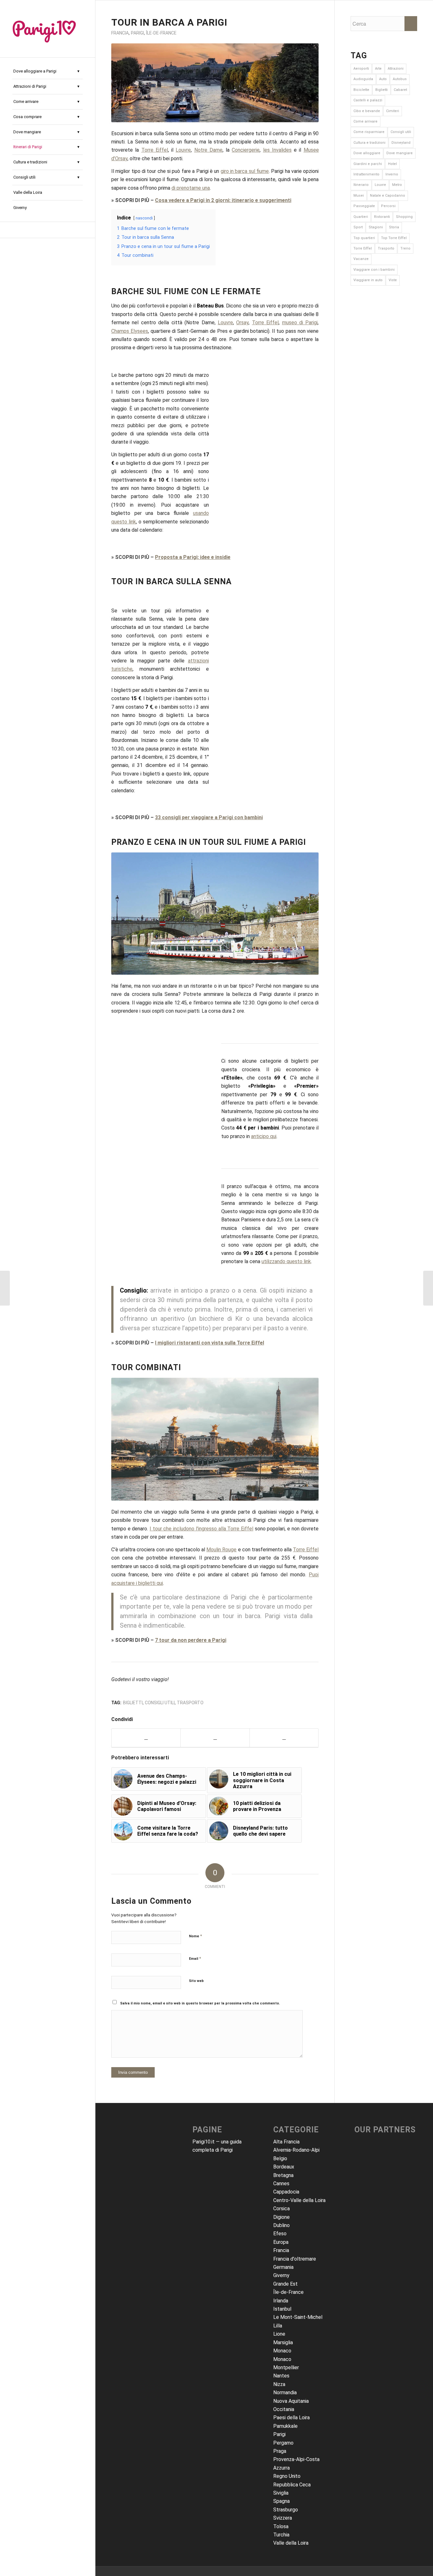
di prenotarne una (191, 188)
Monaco (282, 2351)
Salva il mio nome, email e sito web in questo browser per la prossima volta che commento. (200, 2003)
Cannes (281, 2184)
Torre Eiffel (155, 150)
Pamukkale (285, 2426)
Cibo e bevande (367, 111)
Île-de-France (161, 33)
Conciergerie (246, 150)
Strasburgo (286, 2510)
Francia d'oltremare (295, 2259)
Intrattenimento (366, 174)
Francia (120, 33)
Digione (281, 2217)
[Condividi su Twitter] (215, 1738)
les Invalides (277, 150)
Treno (405, 248)
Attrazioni (396, 69)
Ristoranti (382, 217)
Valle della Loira (291, 2543)
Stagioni (376, 227)
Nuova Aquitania (291, 2401)
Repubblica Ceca (292, 2485)
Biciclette (361, 90)
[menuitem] (48, 72)
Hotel (392, 164)
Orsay (242, 323)
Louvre (183, 150)
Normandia (285, 2392)
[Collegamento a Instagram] (48, 230)
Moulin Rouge (221, 1550)
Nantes (281, 2376)
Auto (383, 79)
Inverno (392, 174)
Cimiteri (393, 111)
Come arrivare (365, 121)
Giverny (281, 2275)
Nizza (279, 2384)
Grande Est (285, 2284)
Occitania (284, 2409)
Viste (393, 280)
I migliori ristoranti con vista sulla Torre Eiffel (210, 1343)
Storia (394, 227)
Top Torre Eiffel (394, 238)
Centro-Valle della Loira (299, 2200)
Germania (283, 2267)
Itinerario (361, 185)
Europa (281, 2242)
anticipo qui (264, 1136)
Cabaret (400, 90)
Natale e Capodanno (388, 196)
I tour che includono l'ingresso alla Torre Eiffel (201, 1529)
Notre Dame (208, 150)
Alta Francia (286, 2142)
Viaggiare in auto (368, 280)
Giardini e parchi (368, 164)
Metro (397, 185)
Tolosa (281, 2526)
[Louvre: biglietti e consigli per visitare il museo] (428, 1288)
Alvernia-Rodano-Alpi (296, 2150)
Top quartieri (364, 238)
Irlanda (281, 2301)
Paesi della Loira (291, 2418)
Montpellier (286, 2367)
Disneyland (401, 143)
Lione (279, 2334)
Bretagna (283, 2175)
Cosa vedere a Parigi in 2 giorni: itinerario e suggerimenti (223, 200)
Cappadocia (286, 2192)
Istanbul (282, 2309)
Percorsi (388, 206)
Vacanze (361, 259)
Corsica (281, 2209)
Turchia (281, 2535)
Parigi (137, 33)
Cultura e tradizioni (369, 143)
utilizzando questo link (286, 1261)
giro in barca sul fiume (245, 171)
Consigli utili (160, 1703)
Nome (195, 1936)
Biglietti (133, 1703)
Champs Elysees (130, 331)
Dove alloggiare (367, 153)
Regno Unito (287, 2476)
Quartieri (361, 217)
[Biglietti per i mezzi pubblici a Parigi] (5, 1288)
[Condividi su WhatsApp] (284, 1738)
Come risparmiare (369, 132)
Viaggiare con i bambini (374, 270)
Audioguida (363, 79)
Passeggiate (364, 206)
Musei (359, 196)
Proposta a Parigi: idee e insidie (193, 557)
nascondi (144, 218)
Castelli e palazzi (368, 100)
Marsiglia (283, 2342)
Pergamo (283, 2443)
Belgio (280, 2158)
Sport (358, 227)
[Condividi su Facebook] (146, 1738)
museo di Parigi (300, 323)
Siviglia (281, 2493)
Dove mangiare (400, 153)
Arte (378, 69)
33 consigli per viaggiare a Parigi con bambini (209, 817)
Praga (280, 2451)
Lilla (278, 2326)
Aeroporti (361, 69)
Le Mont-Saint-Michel (298, 2317)
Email (195, 1958)
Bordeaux (284, 2167)
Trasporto (190, 1703)
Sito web (196, 1981)
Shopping (404, 217)
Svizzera (283, 2518)
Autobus (400, 79)
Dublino (281, 2225)
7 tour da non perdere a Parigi (191, 1640)
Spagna (281, 2501)
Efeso (280, 2234)
